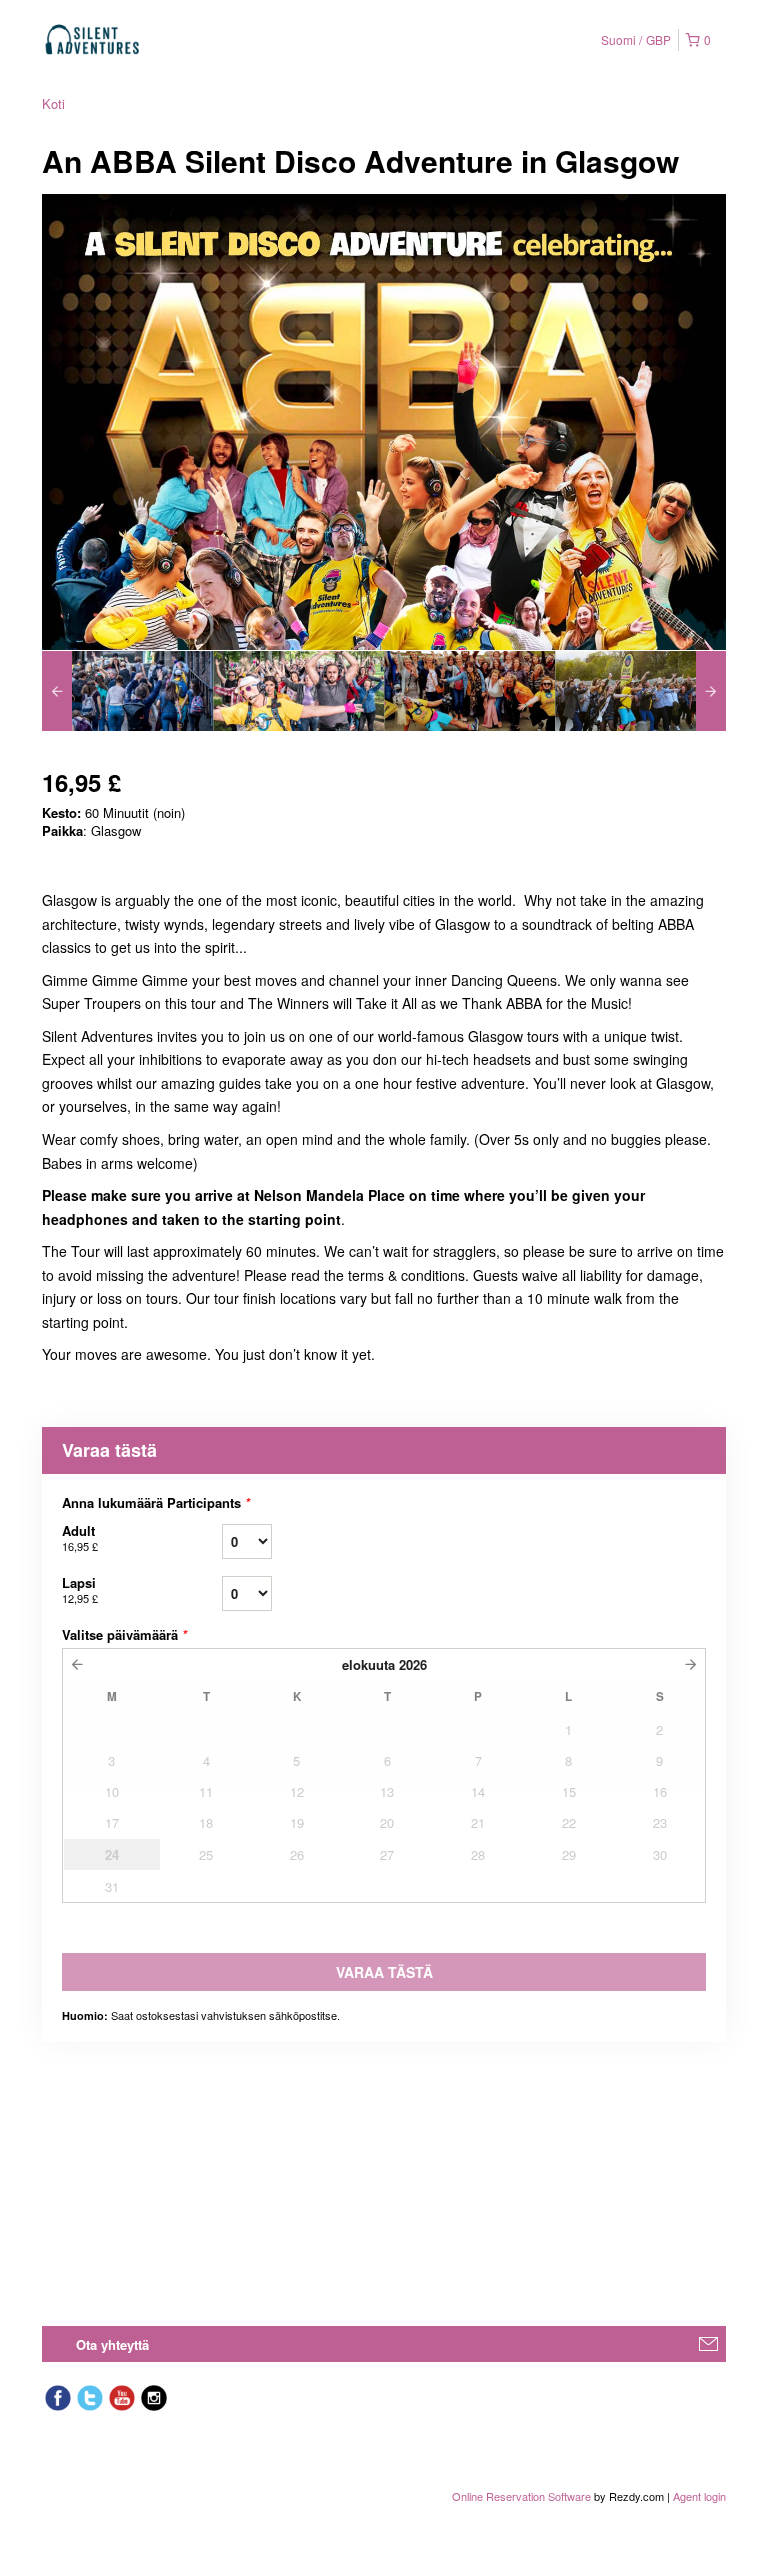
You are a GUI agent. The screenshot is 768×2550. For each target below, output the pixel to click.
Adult (80, 1537)
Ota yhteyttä (112, 2344)
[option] (127, 691)
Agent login (699, 2496)
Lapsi (80, 1589)
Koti (53, 103)
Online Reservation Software (521, 2496)
